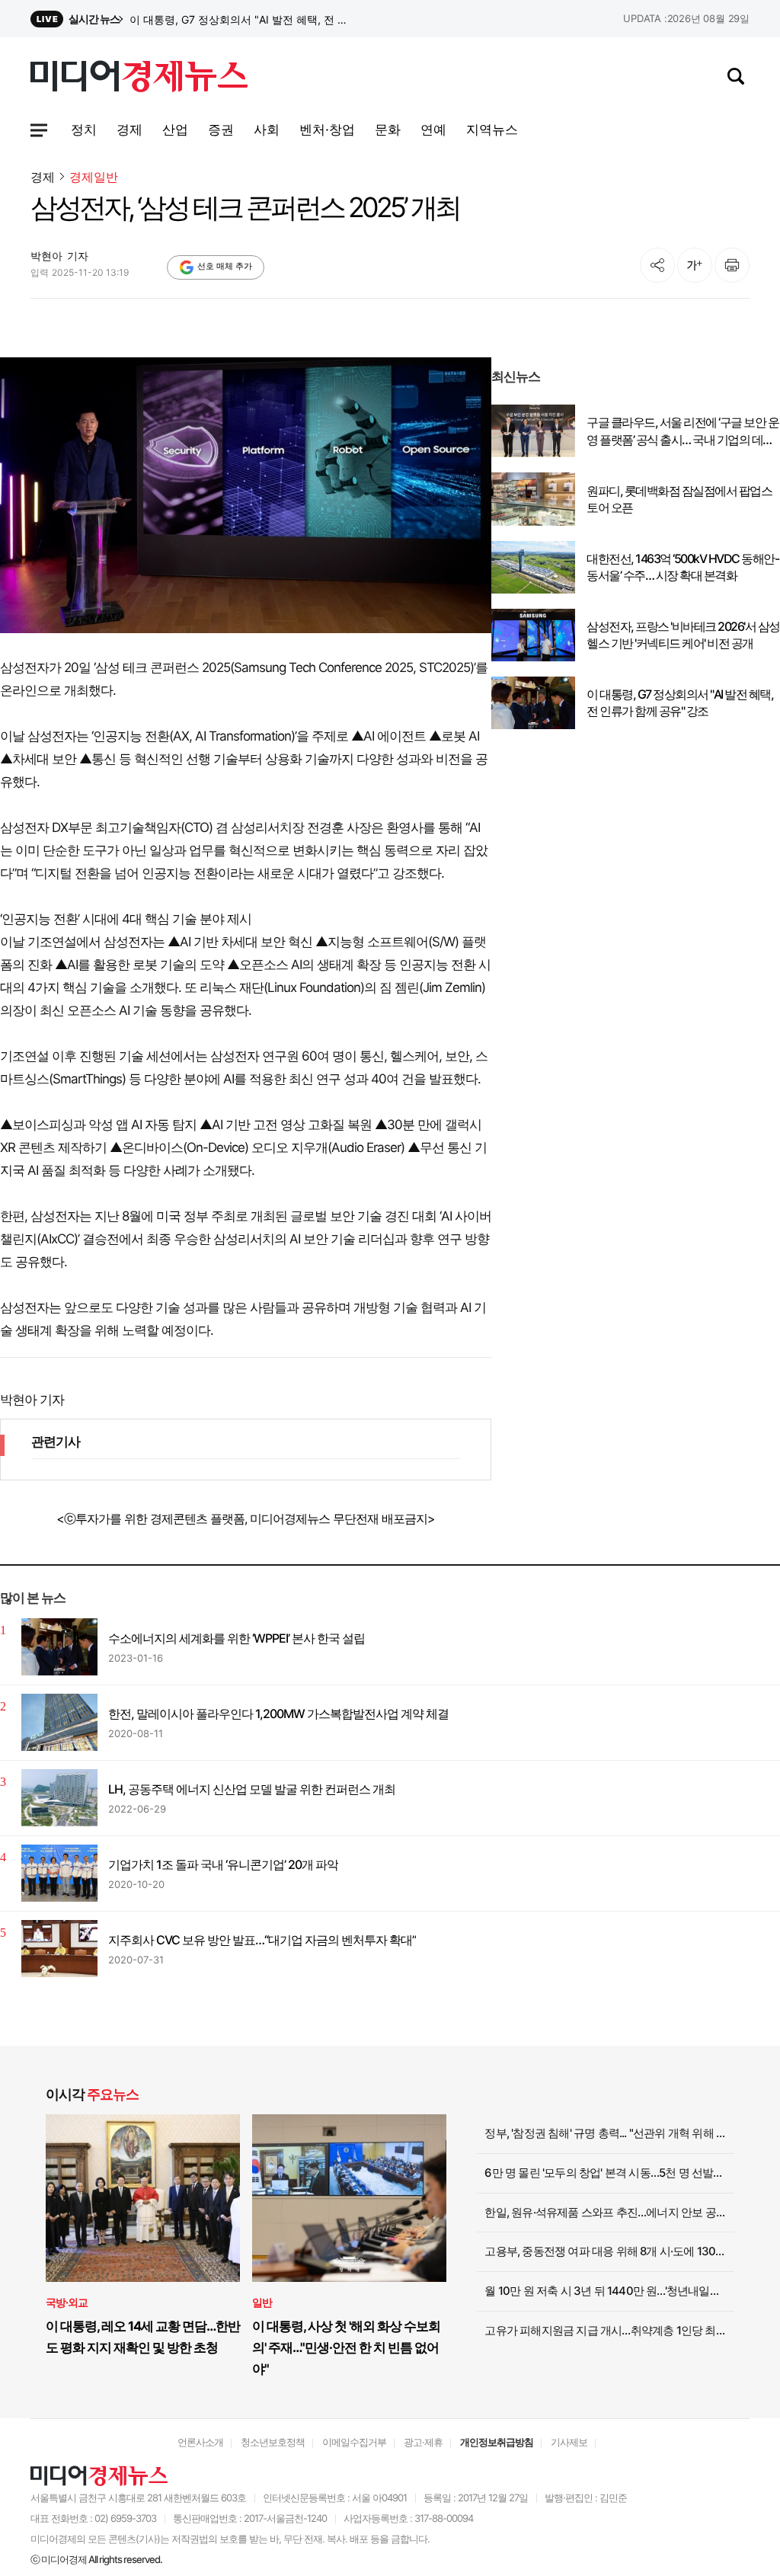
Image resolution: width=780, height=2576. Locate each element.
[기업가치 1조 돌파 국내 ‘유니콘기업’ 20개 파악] (59, 1873)
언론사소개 (200, 2442)
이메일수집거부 (354, 2442)
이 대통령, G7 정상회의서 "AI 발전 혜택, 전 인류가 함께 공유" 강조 (680, 702)
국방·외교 (67, 2302)
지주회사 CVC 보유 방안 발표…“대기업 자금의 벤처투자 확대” (262, 1940)
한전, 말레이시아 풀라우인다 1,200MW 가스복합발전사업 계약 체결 (278, 1714)
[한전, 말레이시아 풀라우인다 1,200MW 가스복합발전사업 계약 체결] (59, 1722)
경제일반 (94, 177)
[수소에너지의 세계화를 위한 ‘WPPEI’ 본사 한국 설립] (59, 1647)
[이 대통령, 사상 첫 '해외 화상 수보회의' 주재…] (349, 2198)
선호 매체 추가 (225, 266)
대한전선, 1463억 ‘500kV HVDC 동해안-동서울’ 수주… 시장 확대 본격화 (682, 567)
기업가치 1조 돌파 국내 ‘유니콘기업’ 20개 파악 (223, 1864)
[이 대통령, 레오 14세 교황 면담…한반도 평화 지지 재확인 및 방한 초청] (143, 2198)
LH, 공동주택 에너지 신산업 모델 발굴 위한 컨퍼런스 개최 (252, 1789)
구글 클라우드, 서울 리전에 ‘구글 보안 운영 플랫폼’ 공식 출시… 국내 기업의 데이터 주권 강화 (682, 431)
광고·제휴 (423, 2442)
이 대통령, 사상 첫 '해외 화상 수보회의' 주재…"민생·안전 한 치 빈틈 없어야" (346, 2347)
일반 (262, 2302)
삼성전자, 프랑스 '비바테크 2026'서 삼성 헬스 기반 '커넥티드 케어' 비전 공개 (242, 19)
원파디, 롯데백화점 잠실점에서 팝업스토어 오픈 (679, 499)
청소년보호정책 (273, 2442)
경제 (43, 177)
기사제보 (569, 2442)
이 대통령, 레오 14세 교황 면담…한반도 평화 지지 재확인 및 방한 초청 (143, 2337)
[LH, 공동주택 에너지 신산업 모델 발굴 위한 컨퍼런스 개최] (59, 1798)
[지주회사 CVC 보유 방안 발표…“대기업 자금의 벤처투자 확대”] (59, 1949)
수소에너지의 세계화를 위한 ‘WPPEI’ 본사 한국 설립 (237, 1638)
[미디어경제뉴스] (139, 78)
